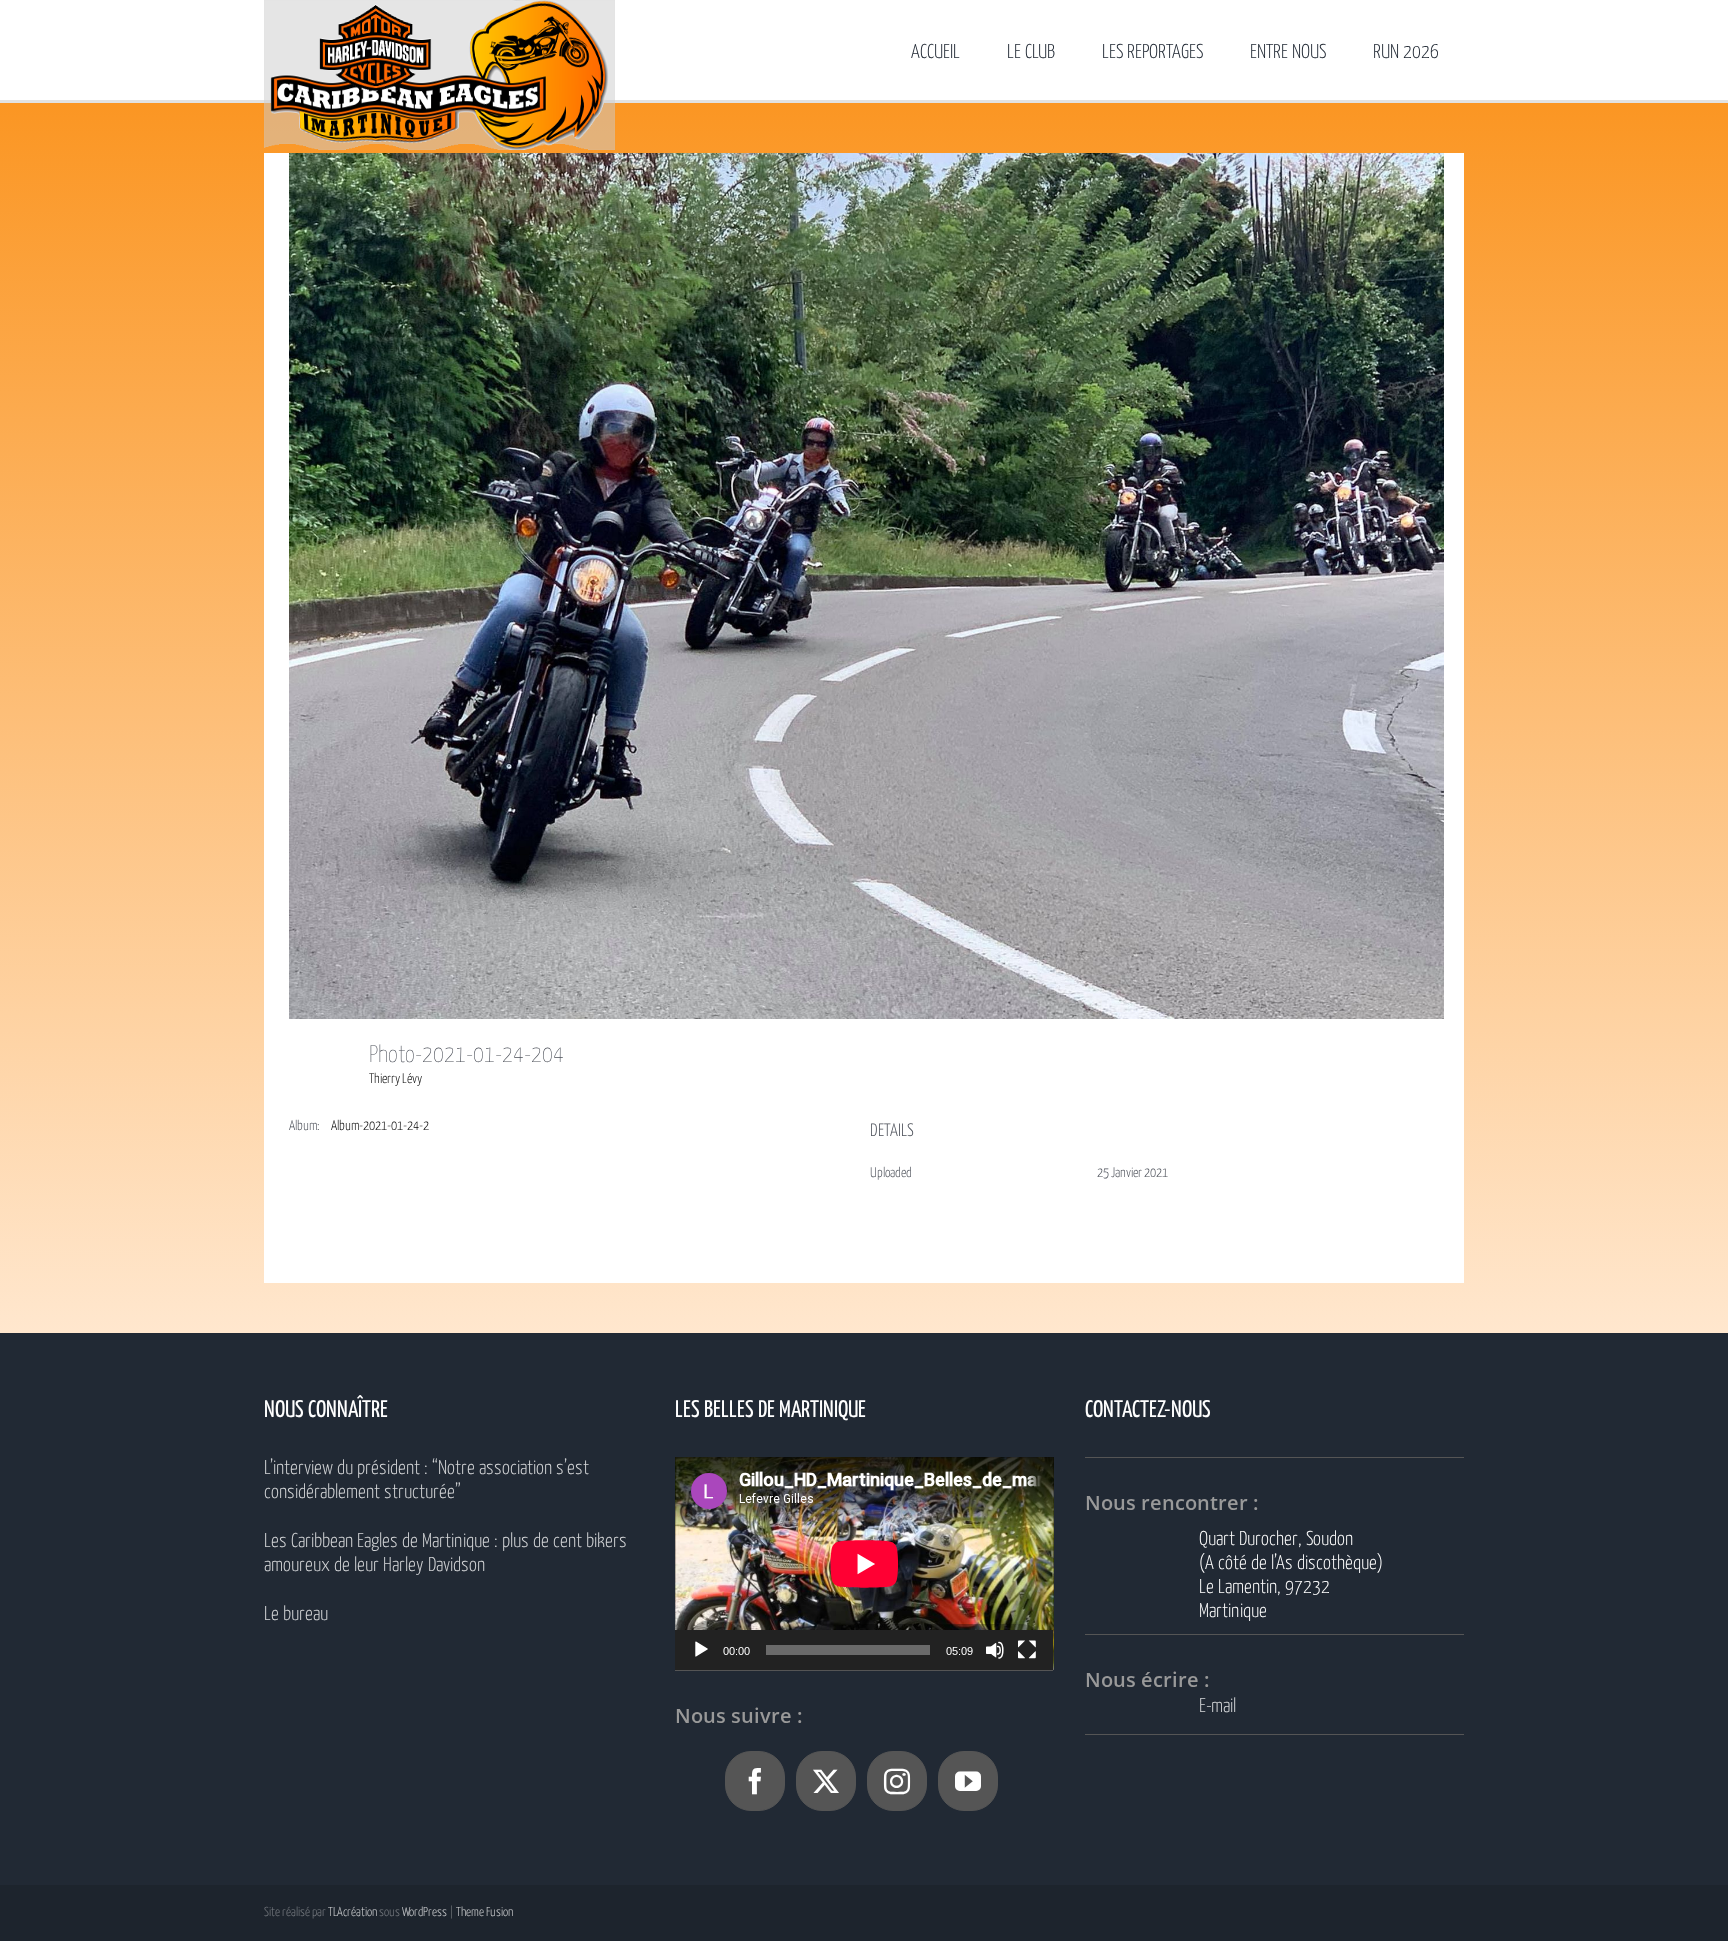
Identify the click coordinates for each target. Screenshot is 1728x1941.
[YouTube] (968, 1781)
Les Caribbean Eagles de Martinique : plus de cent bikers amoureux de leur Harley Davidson (445, 1553)
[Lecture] (701, 1650)
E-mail (1217, 1706)
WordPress (424, 1912)
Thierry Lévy (395, 1079)
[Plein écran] (1027, 1650)
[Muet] (995, 1650)
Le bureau (296, 1614)
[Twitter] (826, 1781)
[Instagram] (897, 1781)
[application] (864, 1563)
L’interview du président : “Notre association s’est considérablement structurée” (426, 1480)
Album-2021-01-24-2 (380, 1126)
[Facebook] (755, 1781)
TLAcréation (352, 1912)
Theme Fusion (484, 1912)
